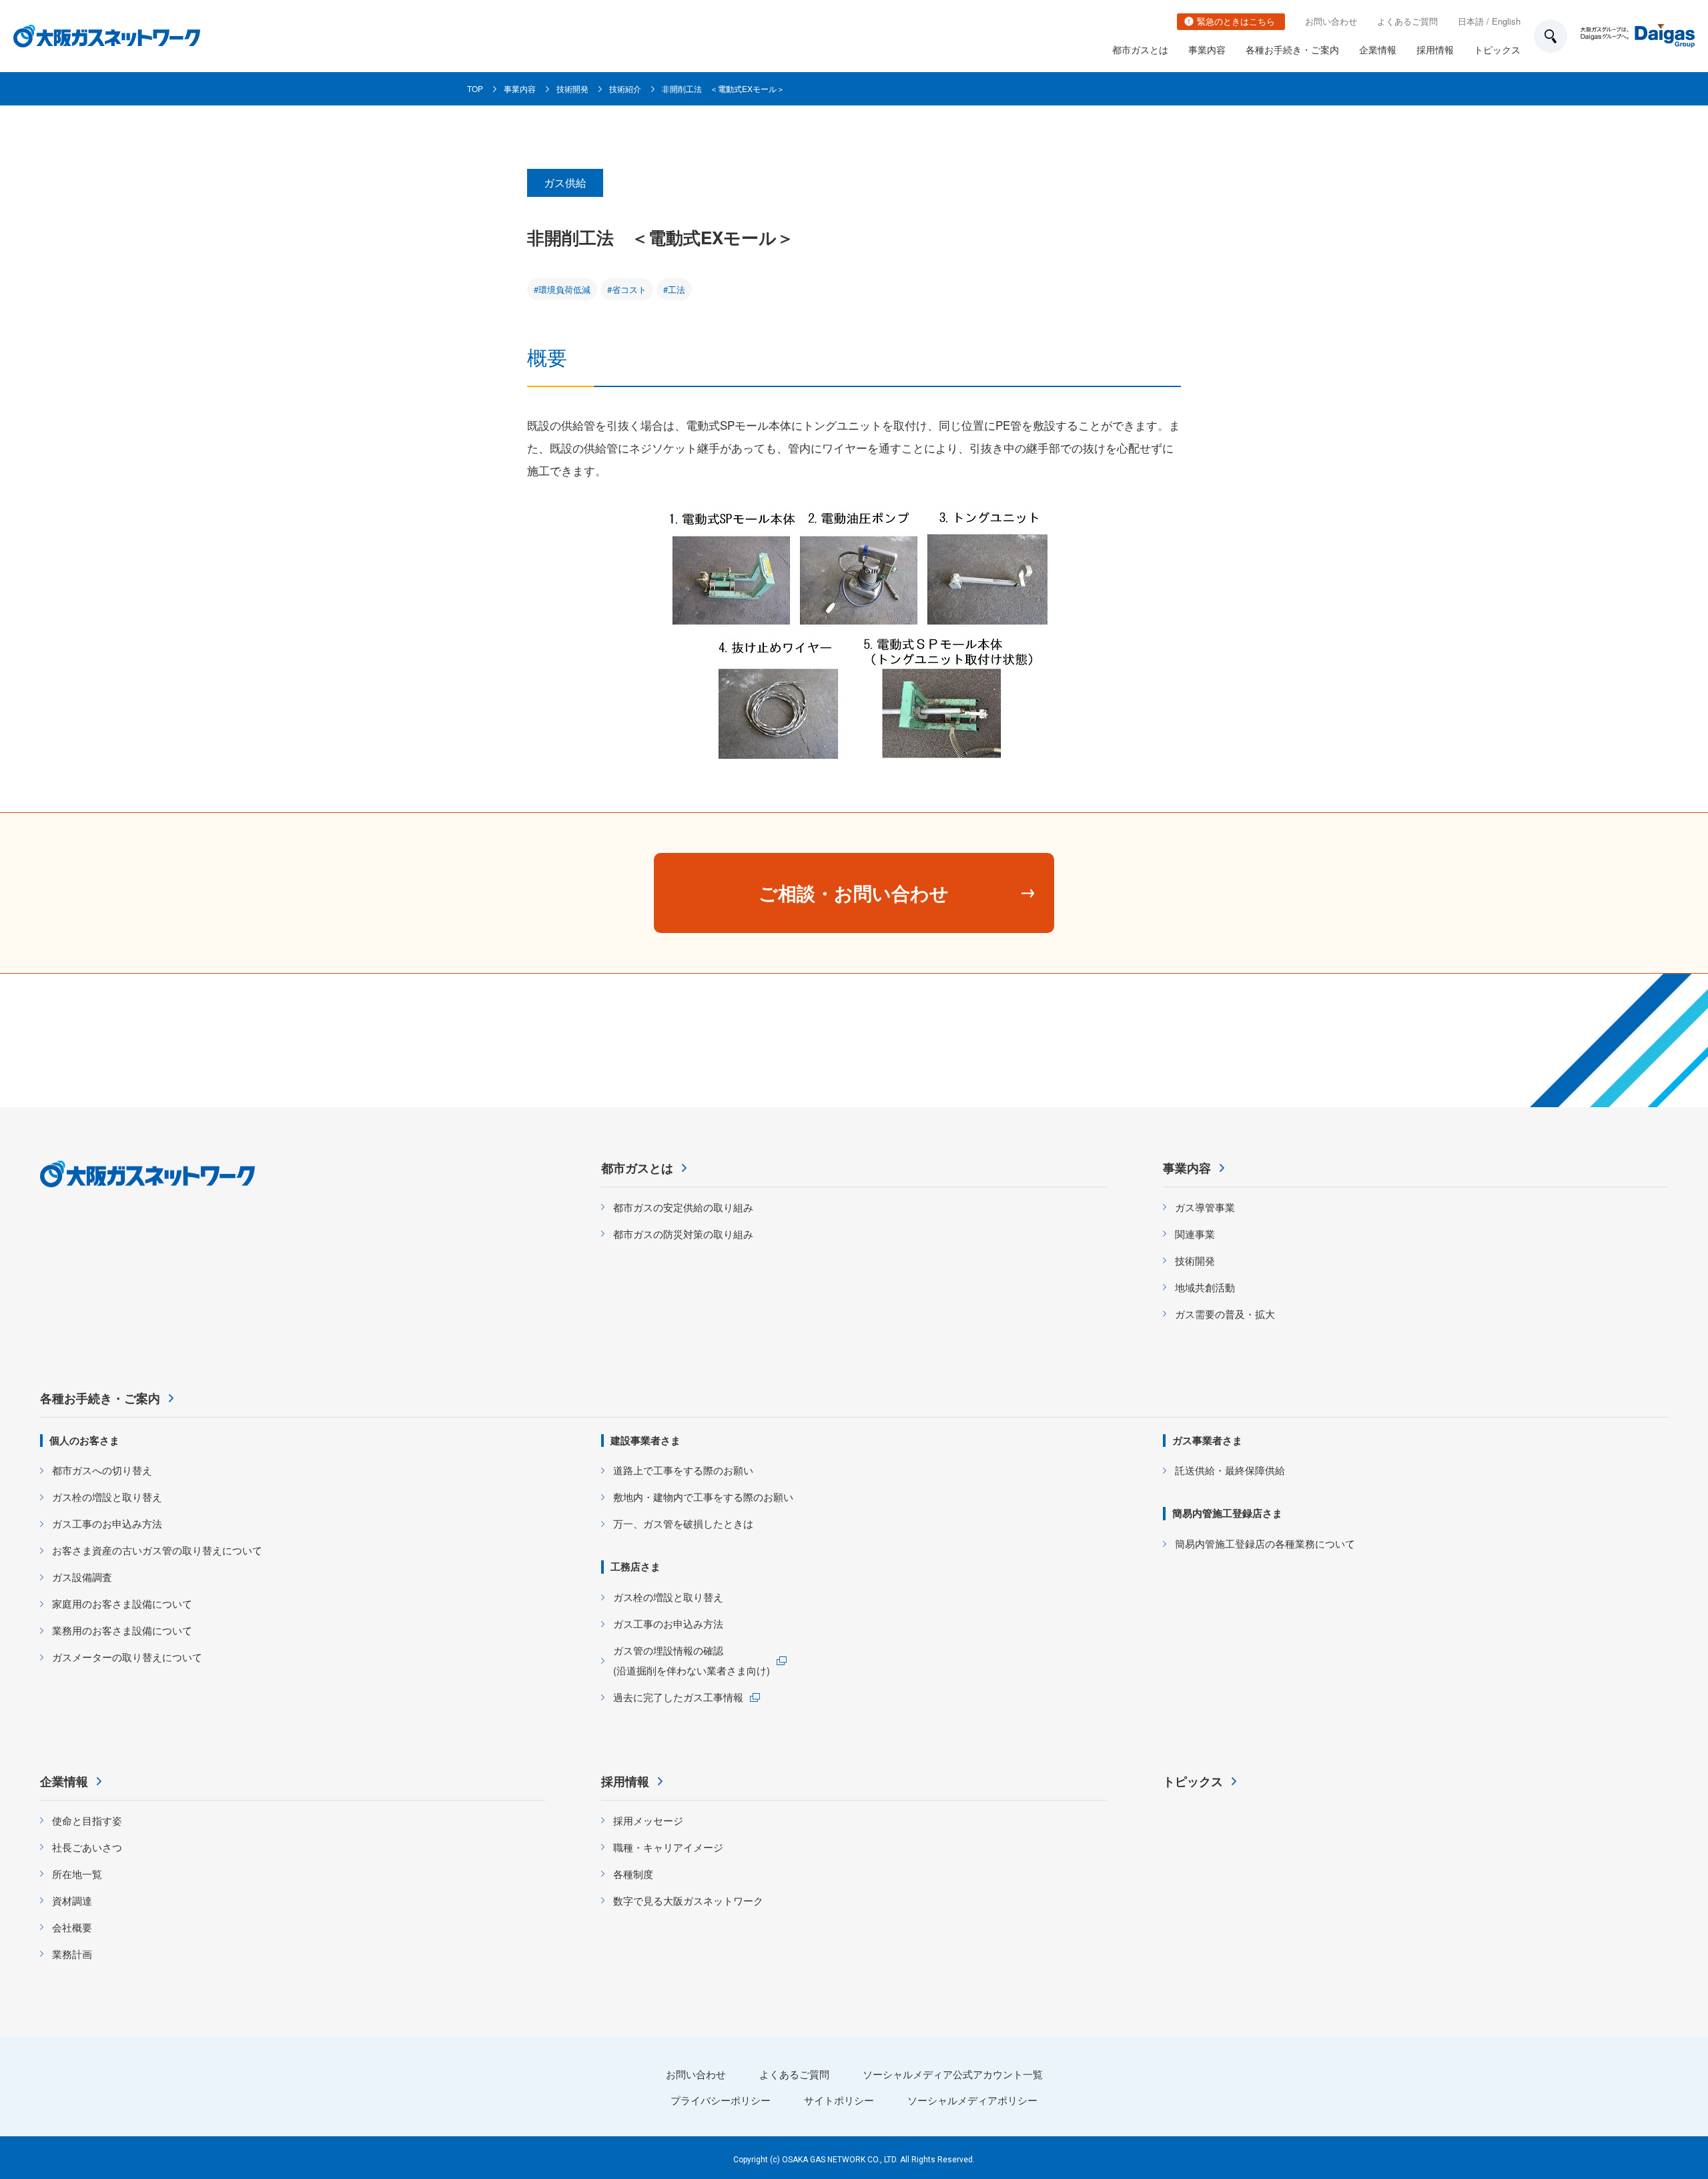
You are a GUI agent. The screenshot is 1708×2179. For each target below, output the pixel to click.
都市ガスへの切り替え (102, 1470)
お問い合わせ (1331, 21)
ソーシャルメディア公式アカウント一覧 (953, 2074)
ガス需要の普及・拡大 (1225, 1314)
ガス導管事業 (1205, 1207)
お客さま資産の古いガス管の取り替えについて (157, 1550)
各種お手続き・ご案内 (1292, 49)
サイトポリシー (839, 2100)
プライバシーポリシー (721, 2100)
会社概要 (72, 1927)
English (1506, 21)
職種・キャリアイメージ (668, 1847)
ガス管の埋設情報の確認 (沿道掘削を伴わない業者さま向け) (692, 1660)
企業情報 (1378, 49)
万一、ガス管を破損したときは (683, 1523)
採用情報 (1435, 49)
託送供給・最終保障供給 (1230, 1470)
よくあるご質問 (1407, 21)
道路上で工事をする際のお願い (683, 1470)
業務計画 (72, 1954)
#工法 (674, 289)
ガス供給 (565, 183)
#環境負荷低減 (562, 289)
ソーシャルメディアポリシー (972, 2100)
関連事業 (1195, 1234)
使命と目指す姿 (87, 1820)
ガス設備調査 (82, 1577)
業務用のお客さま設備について (122, 1630)
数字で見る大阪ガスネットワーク (688, 1900)
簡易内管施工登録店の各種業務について (1265, 1543)
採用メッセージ (648, 1820)
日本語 (1471, 21)
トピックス (1497, 49)
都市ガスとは (1140, 49)
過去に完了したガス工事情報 (678, 1697)
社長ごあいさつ (87, 1847)
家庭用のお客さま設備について (122, 1603)
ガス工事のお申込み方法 (107, 1523)
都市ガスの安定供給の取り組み (683, 1207)
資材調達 (72, 1900)
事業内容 (1207, 49)
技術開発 (572, 88)
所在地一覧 (77, 1874)
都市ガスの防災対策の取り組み (683, 1234)
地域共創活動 (1205, 1287)
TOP (475, 88)
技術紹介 (625, 88)
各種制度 (633, 1874)
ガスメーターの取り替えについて (127, 1657)
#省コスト (627, 289)
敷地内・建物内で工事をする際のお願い (703, 1497)
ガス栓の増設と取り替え (107, 1497)
